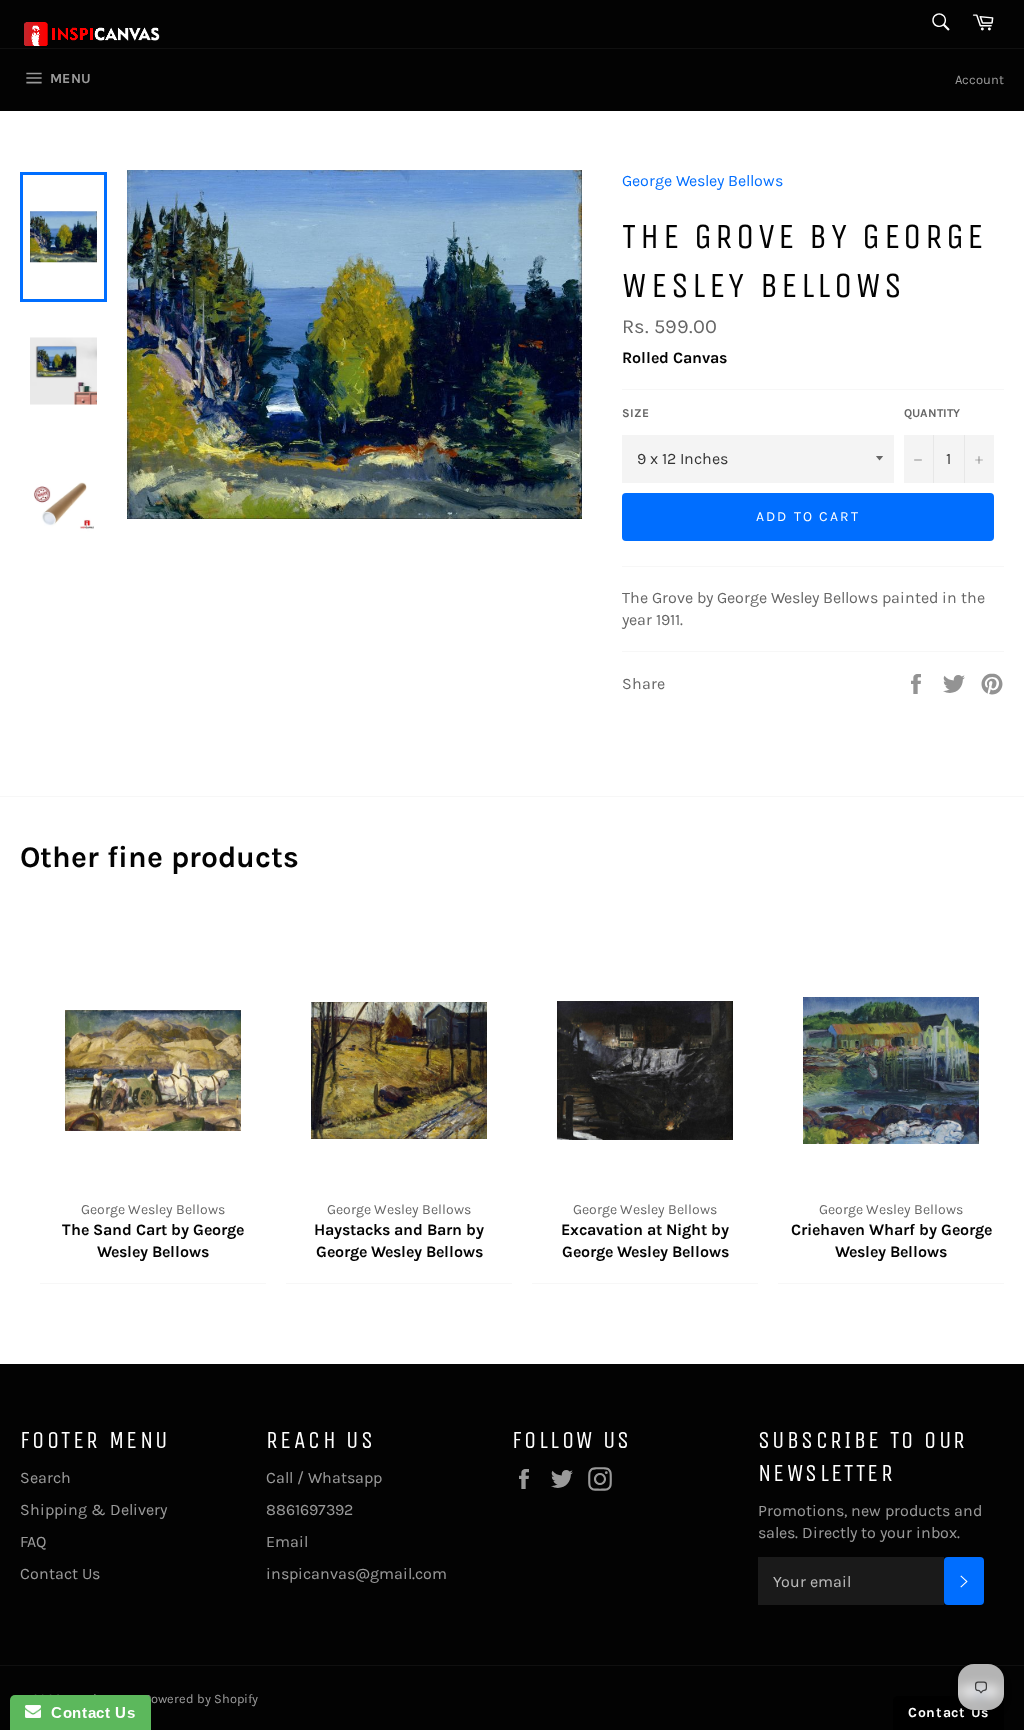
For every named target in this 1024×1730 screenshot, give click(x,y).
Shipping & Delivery (93, 1509)
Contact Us (60, 1573)
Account (979, 79)
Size (635, 413)
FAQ (33, 1541)
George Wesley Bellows (702, 180)
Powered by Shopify (201, 1698)
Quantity (932, 413)
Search (45, 1477)
